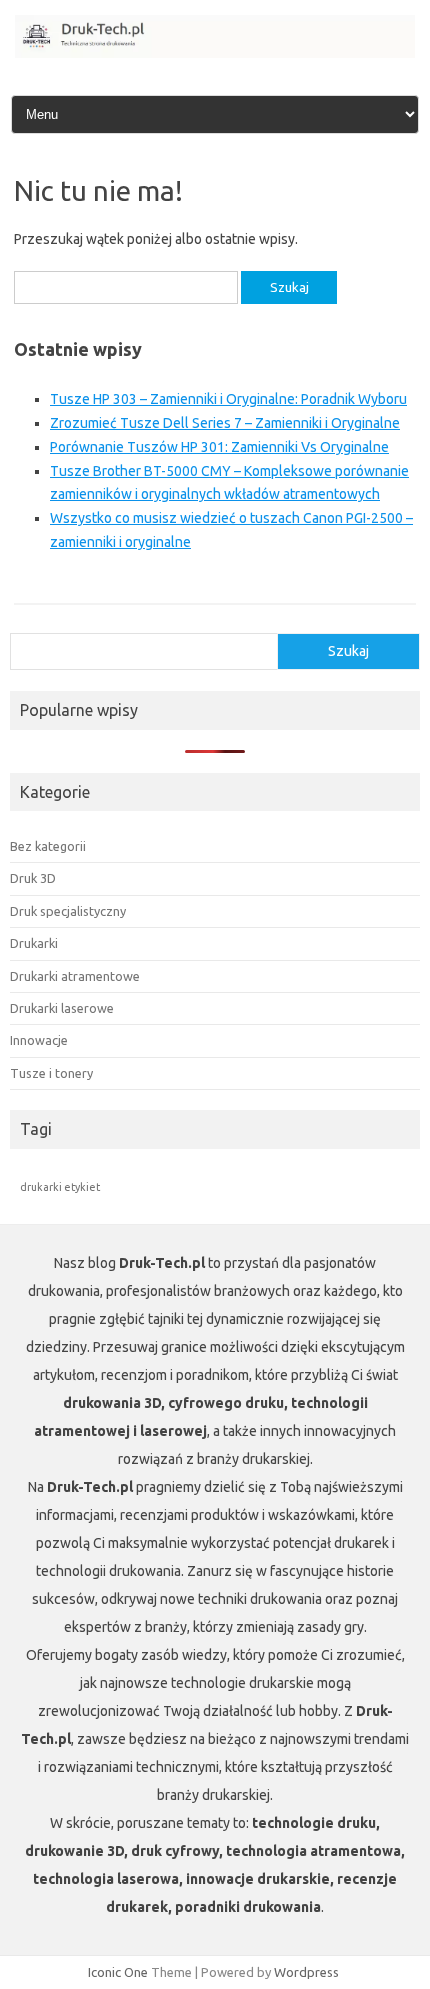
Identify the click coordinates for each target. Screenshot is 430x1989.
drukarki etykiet (60, 1187)
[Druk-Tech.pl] (215, 53)
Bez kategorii (48, 846)
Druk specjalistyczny (68, 911)
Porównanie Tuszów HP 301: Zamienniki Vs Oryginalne (219, 447)
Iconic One (118, 1972)
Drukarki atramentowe (75, 976)
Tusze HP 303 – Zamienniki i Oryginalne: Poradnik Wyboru (228, 399)
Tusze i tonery (51, 1073)
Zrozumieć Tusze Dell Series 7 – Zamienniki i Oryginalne (225, 423)
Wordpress (306, 1972)
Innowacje (39, 1040)
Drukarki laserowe (62, 1008)
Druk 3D (33, 878)
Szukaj (348, 651)
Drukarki (34, 943)
